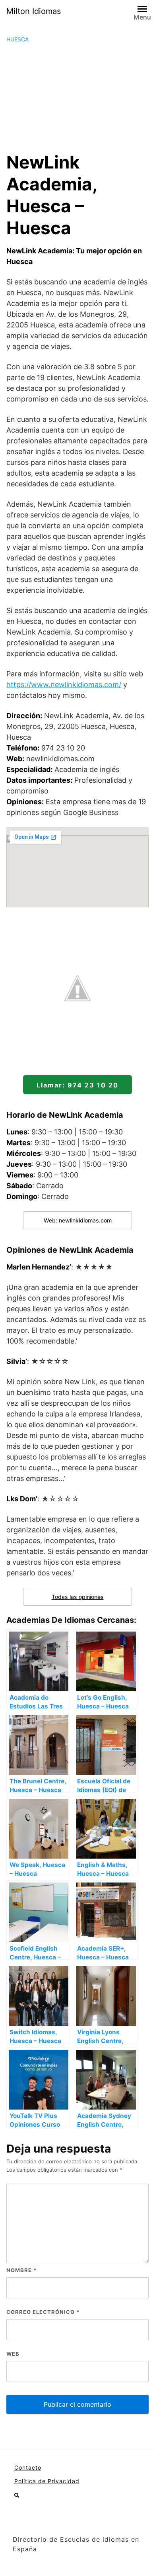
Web (13, 2354)
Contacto (28, 2467)
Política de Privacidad (47, 2481)
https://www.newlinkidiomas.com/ (64, 685)
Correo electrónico (43, 2312)
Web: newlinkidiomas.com (78, 1220)
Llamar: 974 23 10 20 (77, 1085)
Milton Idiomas (34, 11)
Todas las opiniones (78, 1597)
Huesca (17, 39)
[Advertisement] (77, 97)
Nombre (21, 2270)
